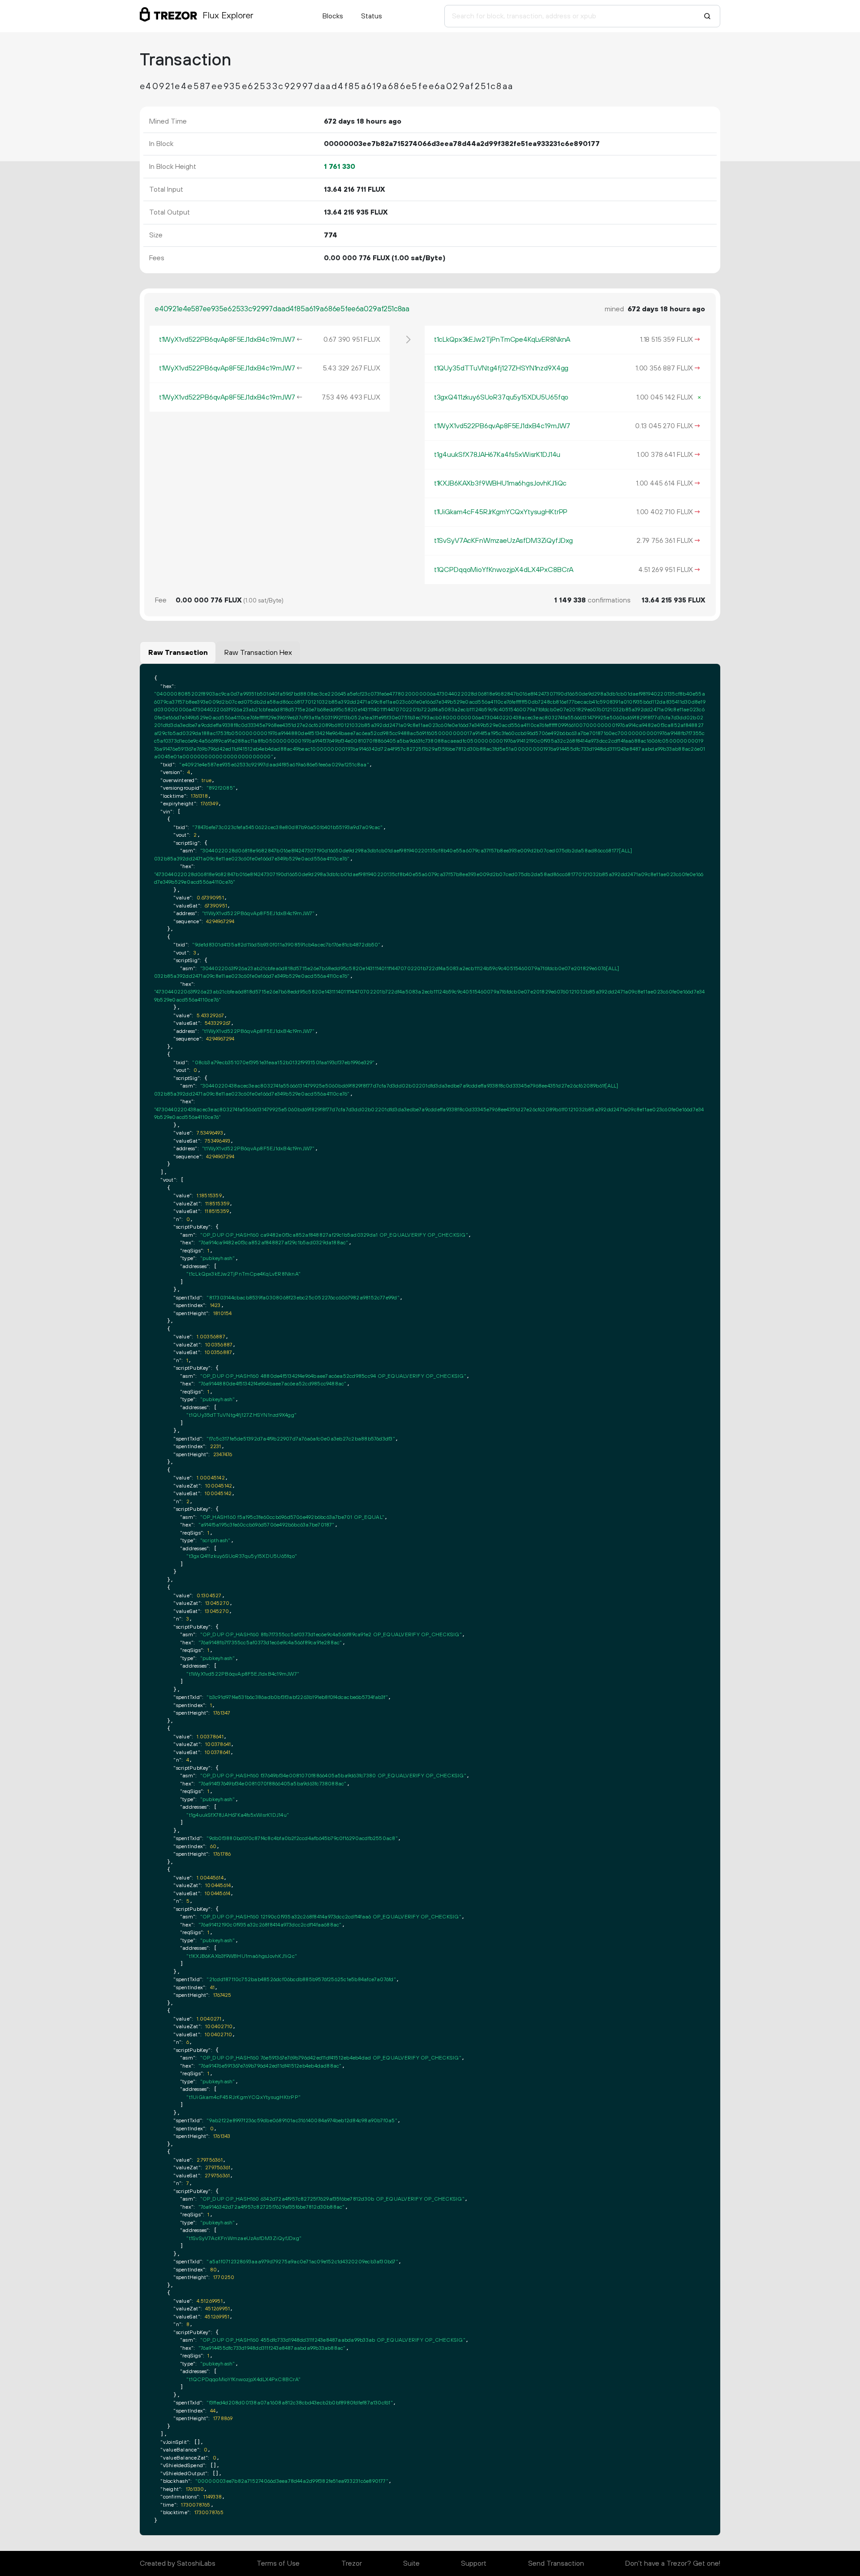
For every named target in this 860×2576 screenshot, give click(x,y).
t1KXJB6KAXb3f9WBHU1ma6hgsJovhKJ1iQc (500, 483)
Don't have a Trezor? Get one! (673, 2563)
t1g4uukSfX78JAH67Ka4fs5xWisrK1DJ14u (497, 455)
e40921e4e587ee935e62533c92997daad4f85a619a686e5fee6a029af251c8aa (282, 309)
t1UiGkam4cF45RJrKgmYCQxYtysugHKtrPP (501, 512)
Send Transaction (556, 2563)
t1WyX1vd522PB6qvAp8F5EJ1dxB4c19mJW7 (227, 340)
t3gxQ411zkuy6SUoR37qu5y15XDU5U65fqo (501, 397)
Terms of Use (278, 2563)
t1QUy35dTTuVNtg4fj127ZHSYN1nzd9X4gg (501, 368)
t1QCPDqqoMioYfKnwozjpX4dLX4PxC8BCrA (504, 570)
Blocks (333, 16)
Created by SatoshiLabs (178, 2563)
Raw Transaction (178, 653)
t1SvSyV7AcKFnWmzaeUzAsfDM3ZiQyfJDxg (503, 541)
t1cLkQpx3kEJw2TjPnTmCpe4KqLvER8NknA (502, 340)
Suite (411, 2563)
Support (474, 2563)
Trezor (352, 2563)
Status (372, 16)
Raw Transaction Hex (258, 653)
